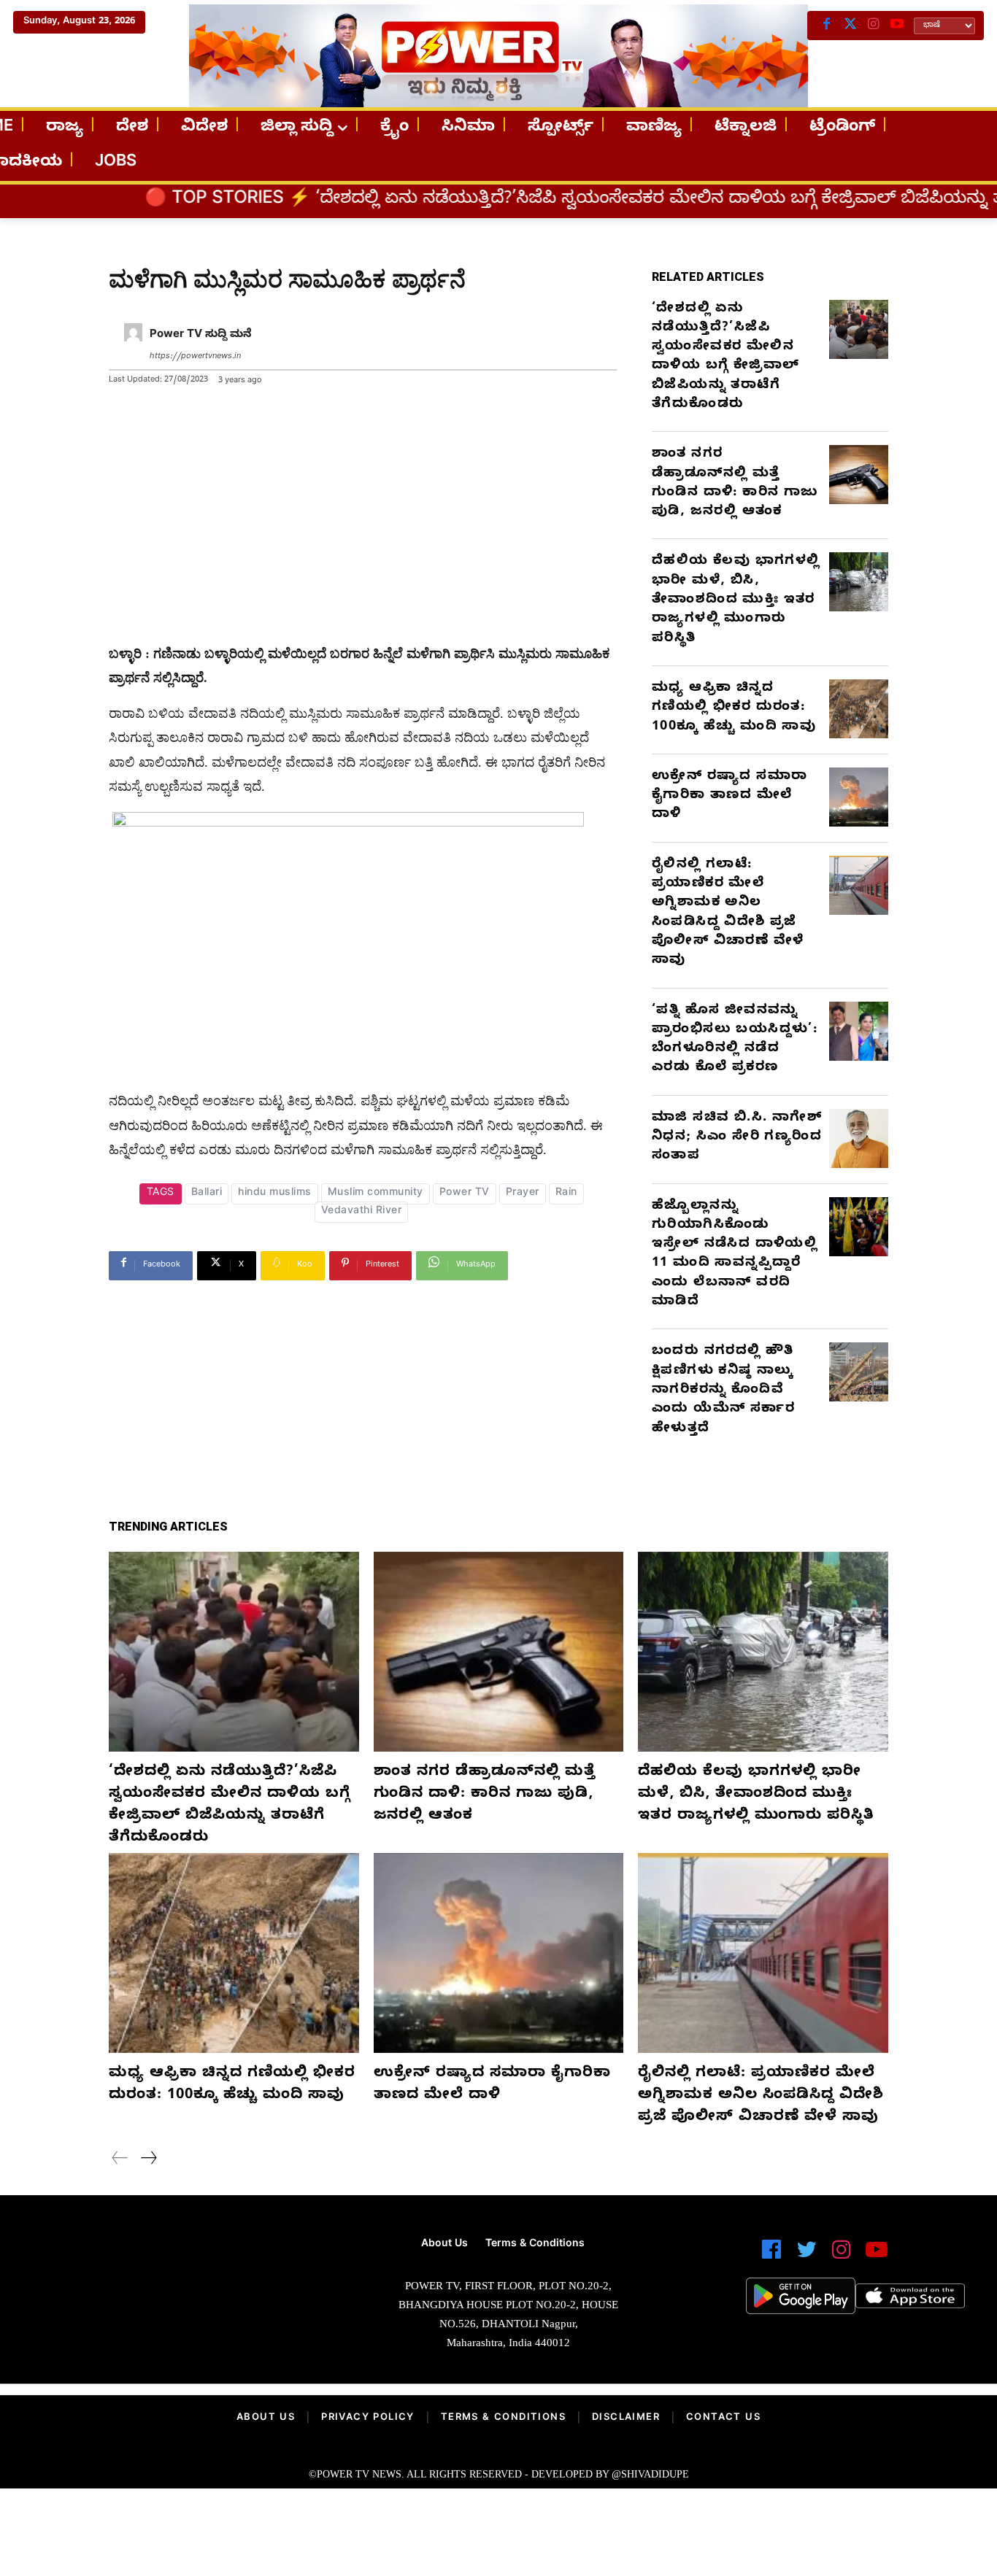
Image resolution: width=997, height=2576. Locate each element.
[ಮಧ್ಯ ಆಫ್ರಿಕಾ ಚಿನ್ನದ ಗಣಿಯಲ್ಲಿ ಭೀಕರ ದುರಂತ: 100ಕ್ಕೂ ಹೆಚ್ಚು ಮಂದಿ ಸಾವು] (859, 709)
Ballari (207, 1194)
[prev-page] (120, 2160)
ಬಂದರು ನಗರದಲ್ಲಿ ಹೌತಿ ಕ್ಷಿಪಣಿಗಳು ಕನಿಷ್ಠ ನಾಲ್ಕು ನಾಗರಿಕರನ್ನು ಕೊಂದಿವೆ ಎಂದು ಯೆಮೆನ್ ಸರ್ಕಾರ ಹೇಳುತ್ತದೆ (723, 1391)
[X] (850, 26)
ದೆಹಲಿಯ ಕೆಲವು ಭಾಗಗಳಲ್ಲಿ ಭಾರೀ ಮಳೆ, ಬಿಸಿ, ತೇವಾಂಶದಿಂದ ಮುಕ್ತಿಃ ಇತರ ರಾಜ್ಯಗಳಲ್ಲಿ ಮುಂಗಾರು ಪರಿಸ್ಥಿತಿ (736, 600)
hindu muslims (275, 1194)
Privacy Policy (368, 2418)
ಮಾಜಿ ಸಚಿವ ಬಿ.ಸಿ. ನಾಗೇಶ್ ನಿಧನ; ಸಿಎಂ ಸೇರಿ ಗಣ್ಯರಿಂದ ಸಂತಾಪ (737, 1138)
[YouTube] (897, 26)
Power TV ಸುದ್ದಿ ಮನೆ (201, 336)
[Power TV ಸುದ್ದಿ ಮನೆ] (133, 346)
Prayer (523, 1194)
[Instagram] (874, 26)
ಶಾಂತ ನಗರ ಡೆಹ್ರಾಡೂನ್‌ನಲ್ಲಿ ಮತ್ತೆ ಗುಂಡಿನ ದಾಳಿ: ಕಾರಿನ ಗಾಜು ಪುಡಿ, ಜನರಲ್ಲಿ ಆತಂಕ (735, 484)
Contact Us (723, 2418)
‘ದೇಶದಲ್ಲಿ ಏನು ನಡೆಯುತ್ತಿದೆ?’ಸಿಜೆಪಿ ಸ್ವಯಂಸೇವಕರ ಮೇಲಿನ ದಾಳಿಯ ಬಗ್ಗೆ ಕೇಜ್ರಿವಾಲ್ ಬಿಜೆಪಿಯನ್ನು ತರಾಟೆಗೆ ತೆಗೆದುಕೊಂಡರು (725, 357)
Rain (566, 1194)
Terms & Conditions (503, 2418)
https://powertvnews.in (195, 357)
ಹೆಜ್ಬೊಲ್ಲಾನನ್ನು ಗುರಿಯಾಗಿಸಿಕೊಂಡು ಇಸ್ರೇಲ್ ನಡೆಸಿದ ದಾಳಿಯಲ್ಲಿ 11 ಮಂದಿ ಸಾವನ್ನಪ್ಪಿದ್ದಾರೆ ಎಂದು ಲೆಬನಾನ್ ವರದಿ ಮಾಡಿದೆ (735, 1255)
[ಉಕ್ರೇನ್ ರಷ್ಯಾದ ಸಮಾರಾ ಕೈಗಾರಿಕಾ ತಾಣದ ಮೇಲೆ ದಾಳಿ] (859, 797)
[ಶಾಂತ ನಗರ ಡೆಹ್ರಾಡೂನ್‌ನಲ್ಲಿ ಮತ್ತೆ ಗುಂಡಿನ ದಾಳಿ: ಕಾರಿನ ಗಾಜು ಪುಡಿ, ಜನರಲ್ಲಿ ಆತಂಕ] (859, 475)
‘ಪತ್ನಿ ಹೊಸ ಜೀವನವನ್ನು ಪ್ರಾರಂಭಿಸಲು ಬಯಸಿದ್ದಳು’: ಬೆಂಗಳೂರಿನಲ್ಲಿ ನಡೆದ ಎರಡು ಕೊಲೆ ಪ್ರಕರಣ (735, 1040)
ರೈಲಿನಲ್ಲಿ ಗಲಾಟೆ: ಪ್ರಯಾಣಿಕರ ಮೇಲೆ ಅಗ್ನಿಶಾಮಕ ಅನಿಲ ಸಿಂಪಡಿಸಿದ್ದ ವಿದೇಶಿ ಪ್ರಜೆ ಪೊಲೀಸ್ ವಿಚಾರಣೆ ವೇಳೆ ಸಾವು (728, 913)
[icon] (771, 2256)
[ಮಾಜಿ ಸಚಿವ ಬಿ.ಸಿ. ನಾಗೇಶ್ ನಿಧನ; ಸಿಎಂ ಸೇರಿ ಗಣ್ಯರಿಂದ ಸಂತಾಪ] (859, 1138)
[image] (173, 2282)
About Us (266, 2418)
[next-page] (148, 2160)
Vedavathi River (362, 1212)
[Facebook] (827, 26)
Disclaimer (626, 2418)
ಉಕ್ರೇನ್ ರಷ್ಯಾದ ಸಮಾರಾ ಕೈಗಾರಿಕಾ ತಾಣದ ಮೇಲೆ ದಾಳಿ (730, 797)
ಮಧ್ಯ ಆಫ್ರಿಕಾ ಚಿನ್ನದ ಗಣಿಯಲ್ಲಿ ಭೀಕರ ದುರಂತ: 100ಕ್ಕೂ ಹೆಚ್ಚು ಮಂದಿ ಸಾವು (734, 708)
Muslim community (376, 1194)
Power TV (465, 1194)
